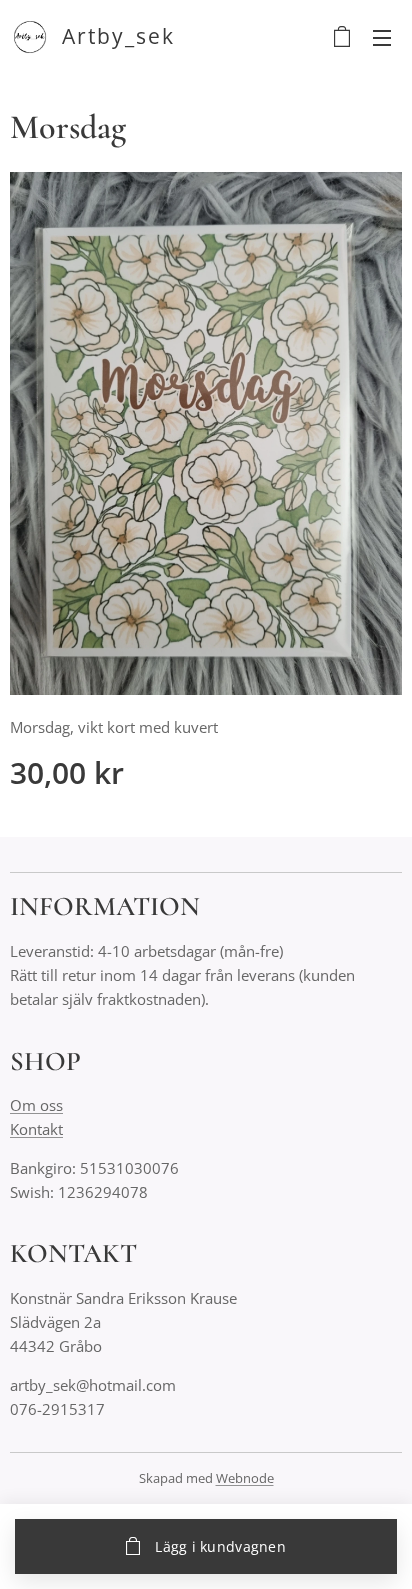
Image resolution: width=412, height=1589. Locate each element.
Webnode (245, 1478)
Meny (382, 37)
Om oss (36, 1105)
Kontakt (36, 1129)
